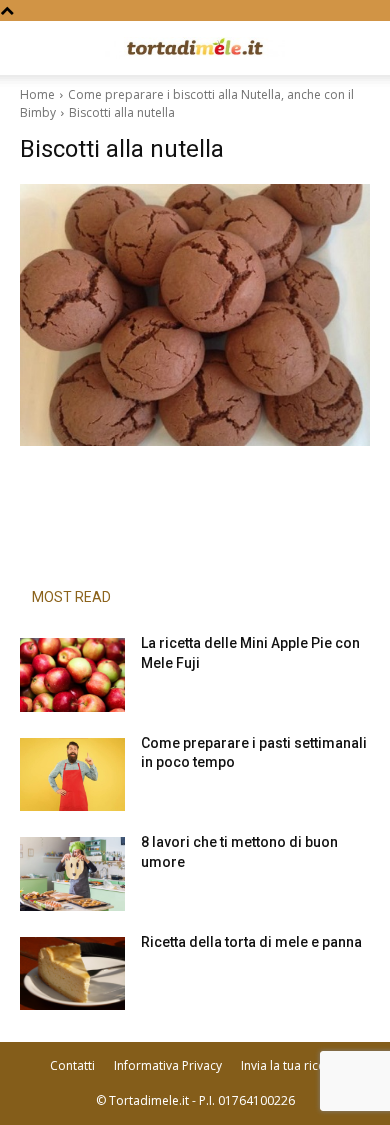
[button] (34, 48)
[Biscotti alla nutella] (195, 315)
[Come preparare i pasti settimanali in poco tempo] (72, 775)
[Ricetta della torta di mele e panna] (72, 974)
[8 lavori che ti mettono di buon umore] (72, 874)
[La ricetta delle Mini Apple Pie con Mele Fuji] (72, 675)
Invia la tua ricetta (290, 1065)
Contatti (72, 1065)
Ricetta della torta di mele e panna (251, 942)
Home (37, 94)
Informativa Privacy (168, 1065)
